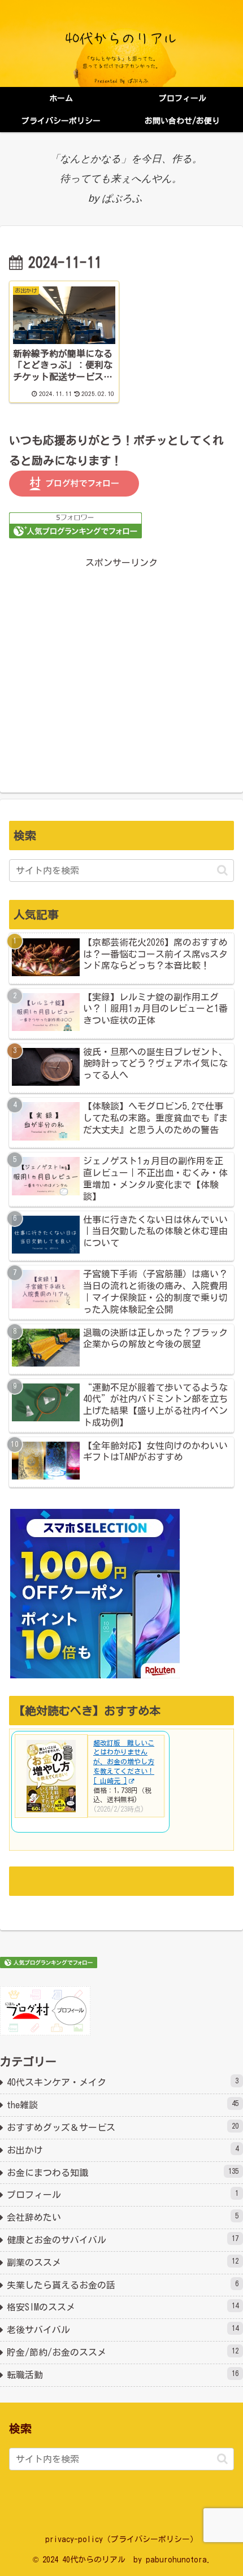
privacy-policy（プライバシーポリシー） (121, 2539)
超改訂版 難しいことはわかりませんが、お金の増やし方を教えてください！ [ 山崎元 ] (124, 1762)
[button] (222, 870)
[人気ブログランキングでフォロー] (75, 525)
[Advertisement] (121, 665)
